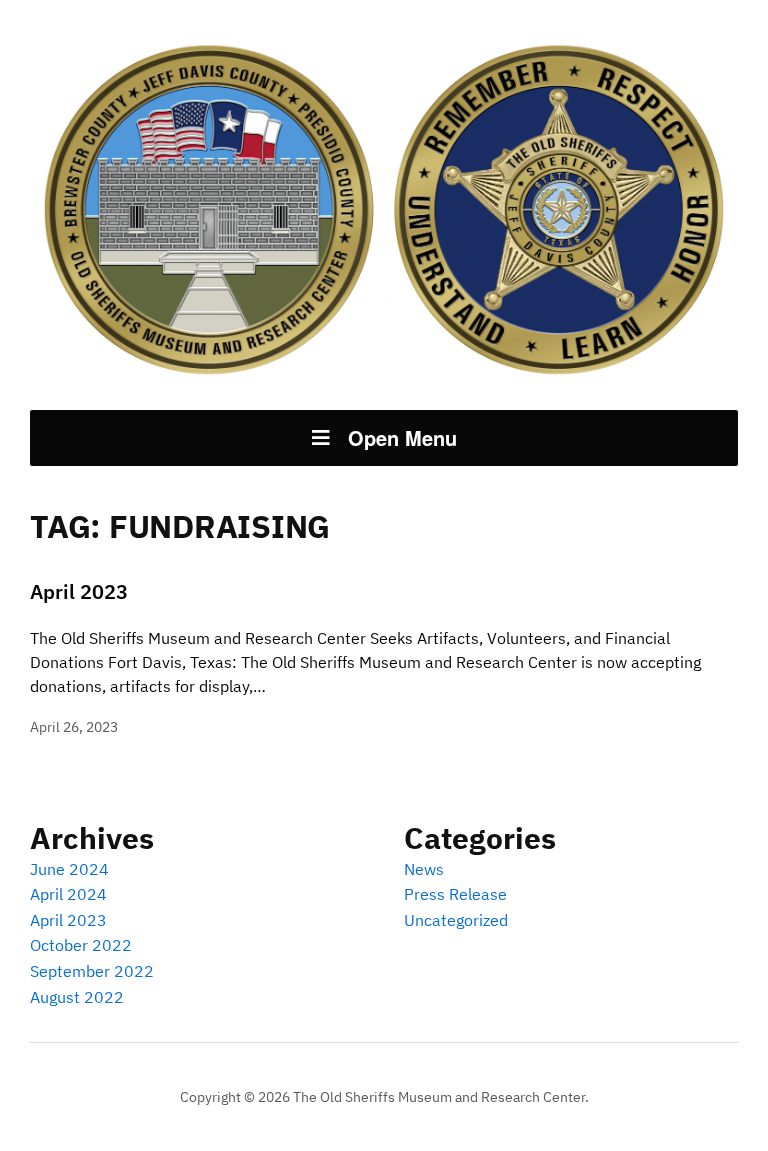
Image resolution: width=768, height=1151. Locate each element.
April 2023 (79, 591)
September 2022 (92, 971)
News (424, 869)
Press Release (455, 894)
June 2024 (69, 869)
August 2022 (77, 997)
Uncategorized (456, 920)
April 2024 (68, 894)
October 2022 (81, 945)
